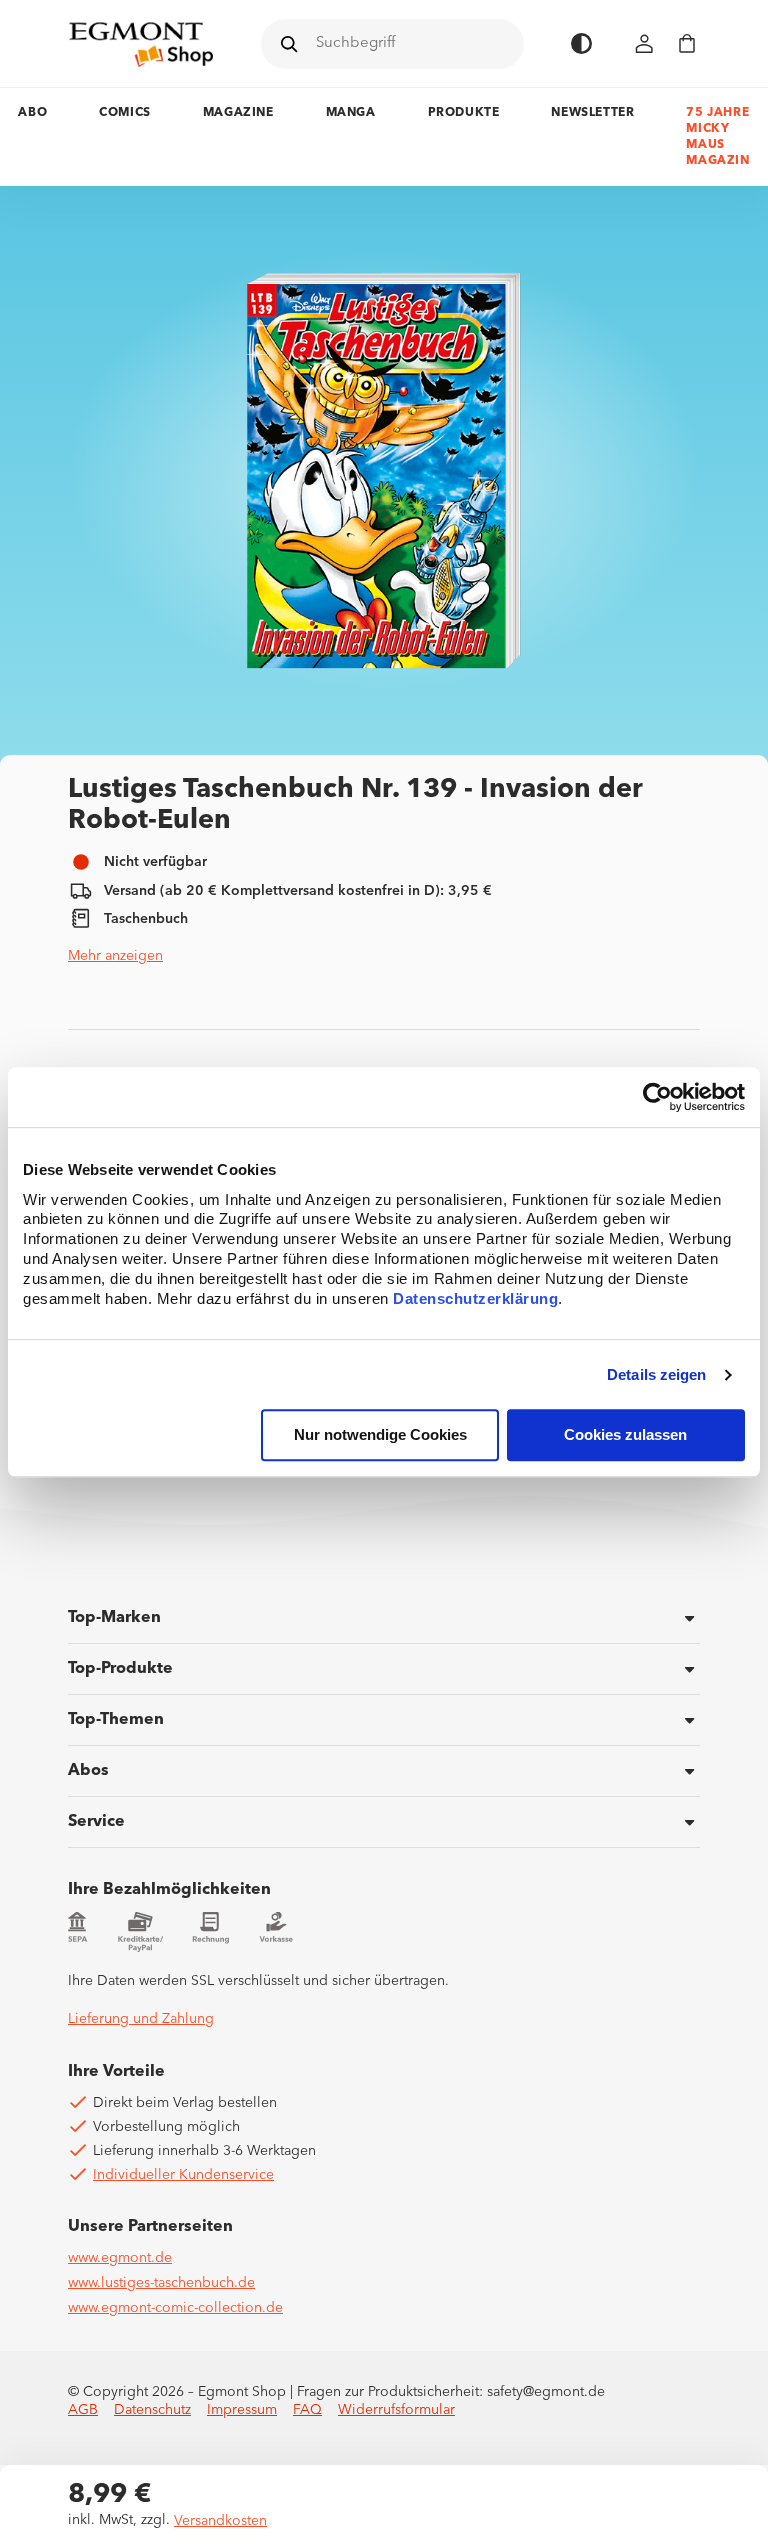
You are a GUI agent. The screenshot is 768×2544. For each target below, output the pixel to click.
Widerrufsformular (396, 2410)
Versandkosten (220, 2521)
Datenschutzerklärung (475, 1299)
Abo (32, 113)
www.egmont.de (120, 2258)
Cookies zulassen (625, 1435)
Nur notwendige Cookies (380, 1435)
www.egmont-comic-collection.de (175, 2308)
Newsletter (592, 113)
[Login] (645, 43)
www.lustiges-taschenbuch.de (161, 2283)
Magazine (238, 113)
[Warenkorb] (687, 43)
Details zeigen (656, 1374)
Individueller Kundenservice (183, 2175)
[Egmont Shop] (141, 44)
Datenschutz (152, 2410)
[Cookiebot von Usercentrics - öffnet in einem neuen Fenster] (657, 1097)
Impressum (242, 2410)
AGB (83, 2410)
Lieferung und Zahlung (141, 2019)
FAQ (307, 2410)
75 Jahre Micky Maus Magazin (717, 137)
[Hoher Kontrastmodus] (581, 43)
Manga (351, 113)
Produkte (464, 113)
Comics (125, 113)
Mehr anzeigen (115, 956)
